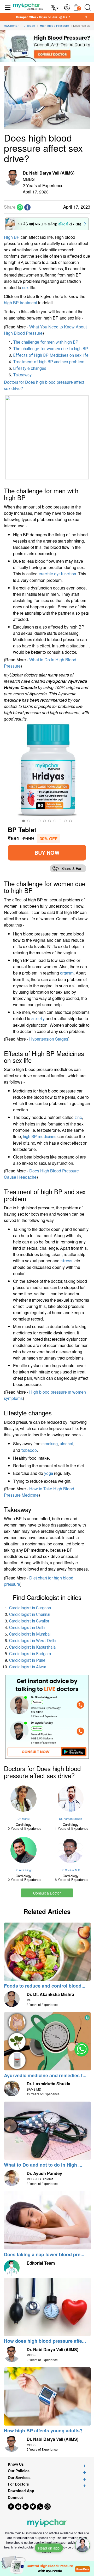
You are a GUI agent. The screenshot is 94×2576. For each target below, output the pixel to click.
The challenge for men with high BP (46, 342)
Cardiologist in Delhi (27, 1628)
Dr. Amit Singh (23, 1870)
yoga (49, 1473)
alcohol (66, 1444)
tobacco (29, 1450)
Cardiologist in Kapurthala (32, 1647)
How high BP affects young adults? (43, 2431)
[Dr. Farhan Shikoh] (70, 1799)
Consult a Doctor (47, 1893)
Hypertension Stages (49, 1039)
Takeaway (22, 375)
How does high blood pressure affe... (45, 2341)
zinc (78, 1117)
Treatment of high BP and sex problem (49, 362)
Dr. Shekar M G (70, 1870)
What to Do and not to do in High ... (43, 2165)
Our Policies (19, 2471)
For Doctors (18, 2484)
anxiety (38, 1019)
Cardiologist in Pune (27, 1660)
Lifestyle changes (30, 368)
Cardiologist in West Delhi (33, 1641)
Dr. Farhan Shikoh (70, 1819)
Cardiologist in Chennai (30, 1614)
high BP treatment (20, 303)
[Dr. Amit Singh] (23, 1850)
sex (25, 287)
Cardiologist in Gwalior (29, 1621)
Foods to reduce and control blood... (45, 1986)
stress (66, 1261)
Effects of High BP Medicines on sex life (51, 355)
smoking (50, 1444)
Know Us (16, 2464)
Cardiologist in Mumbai (30, 1634)
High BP (12, 237)
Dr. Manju (23, 1819)
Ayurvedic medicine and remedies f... (45, 2075)
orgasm (67, 973)
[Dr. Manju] (23, 1799)
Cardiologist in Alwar (28, 1667)
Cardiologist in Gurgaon (30, 1608)
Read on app (49, 2548)
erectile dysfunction (57, 574)
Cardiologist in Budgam (30, 1654)
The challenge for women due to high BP (51, 349)
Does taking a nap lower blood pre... (44, 2254)
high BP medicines (40, 1137)
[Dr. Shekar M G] (70, 1850)
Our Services (19, 2478)
